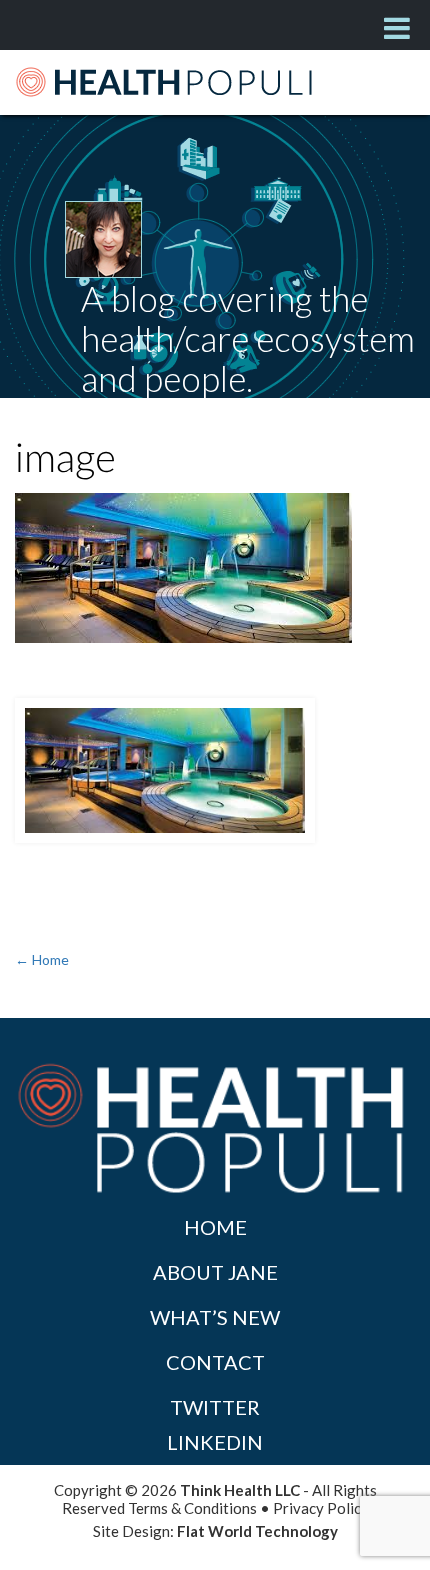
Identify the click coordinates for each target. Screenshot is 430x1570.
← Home (42, 959)
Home (215, 1227)
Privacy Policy (321, 1508)
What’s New (215, 1317)
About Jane (215, 1272)
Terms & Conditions (192, 1508)
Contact (215, 1362)
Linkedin (215, 1442)
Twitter (215, 1407)
